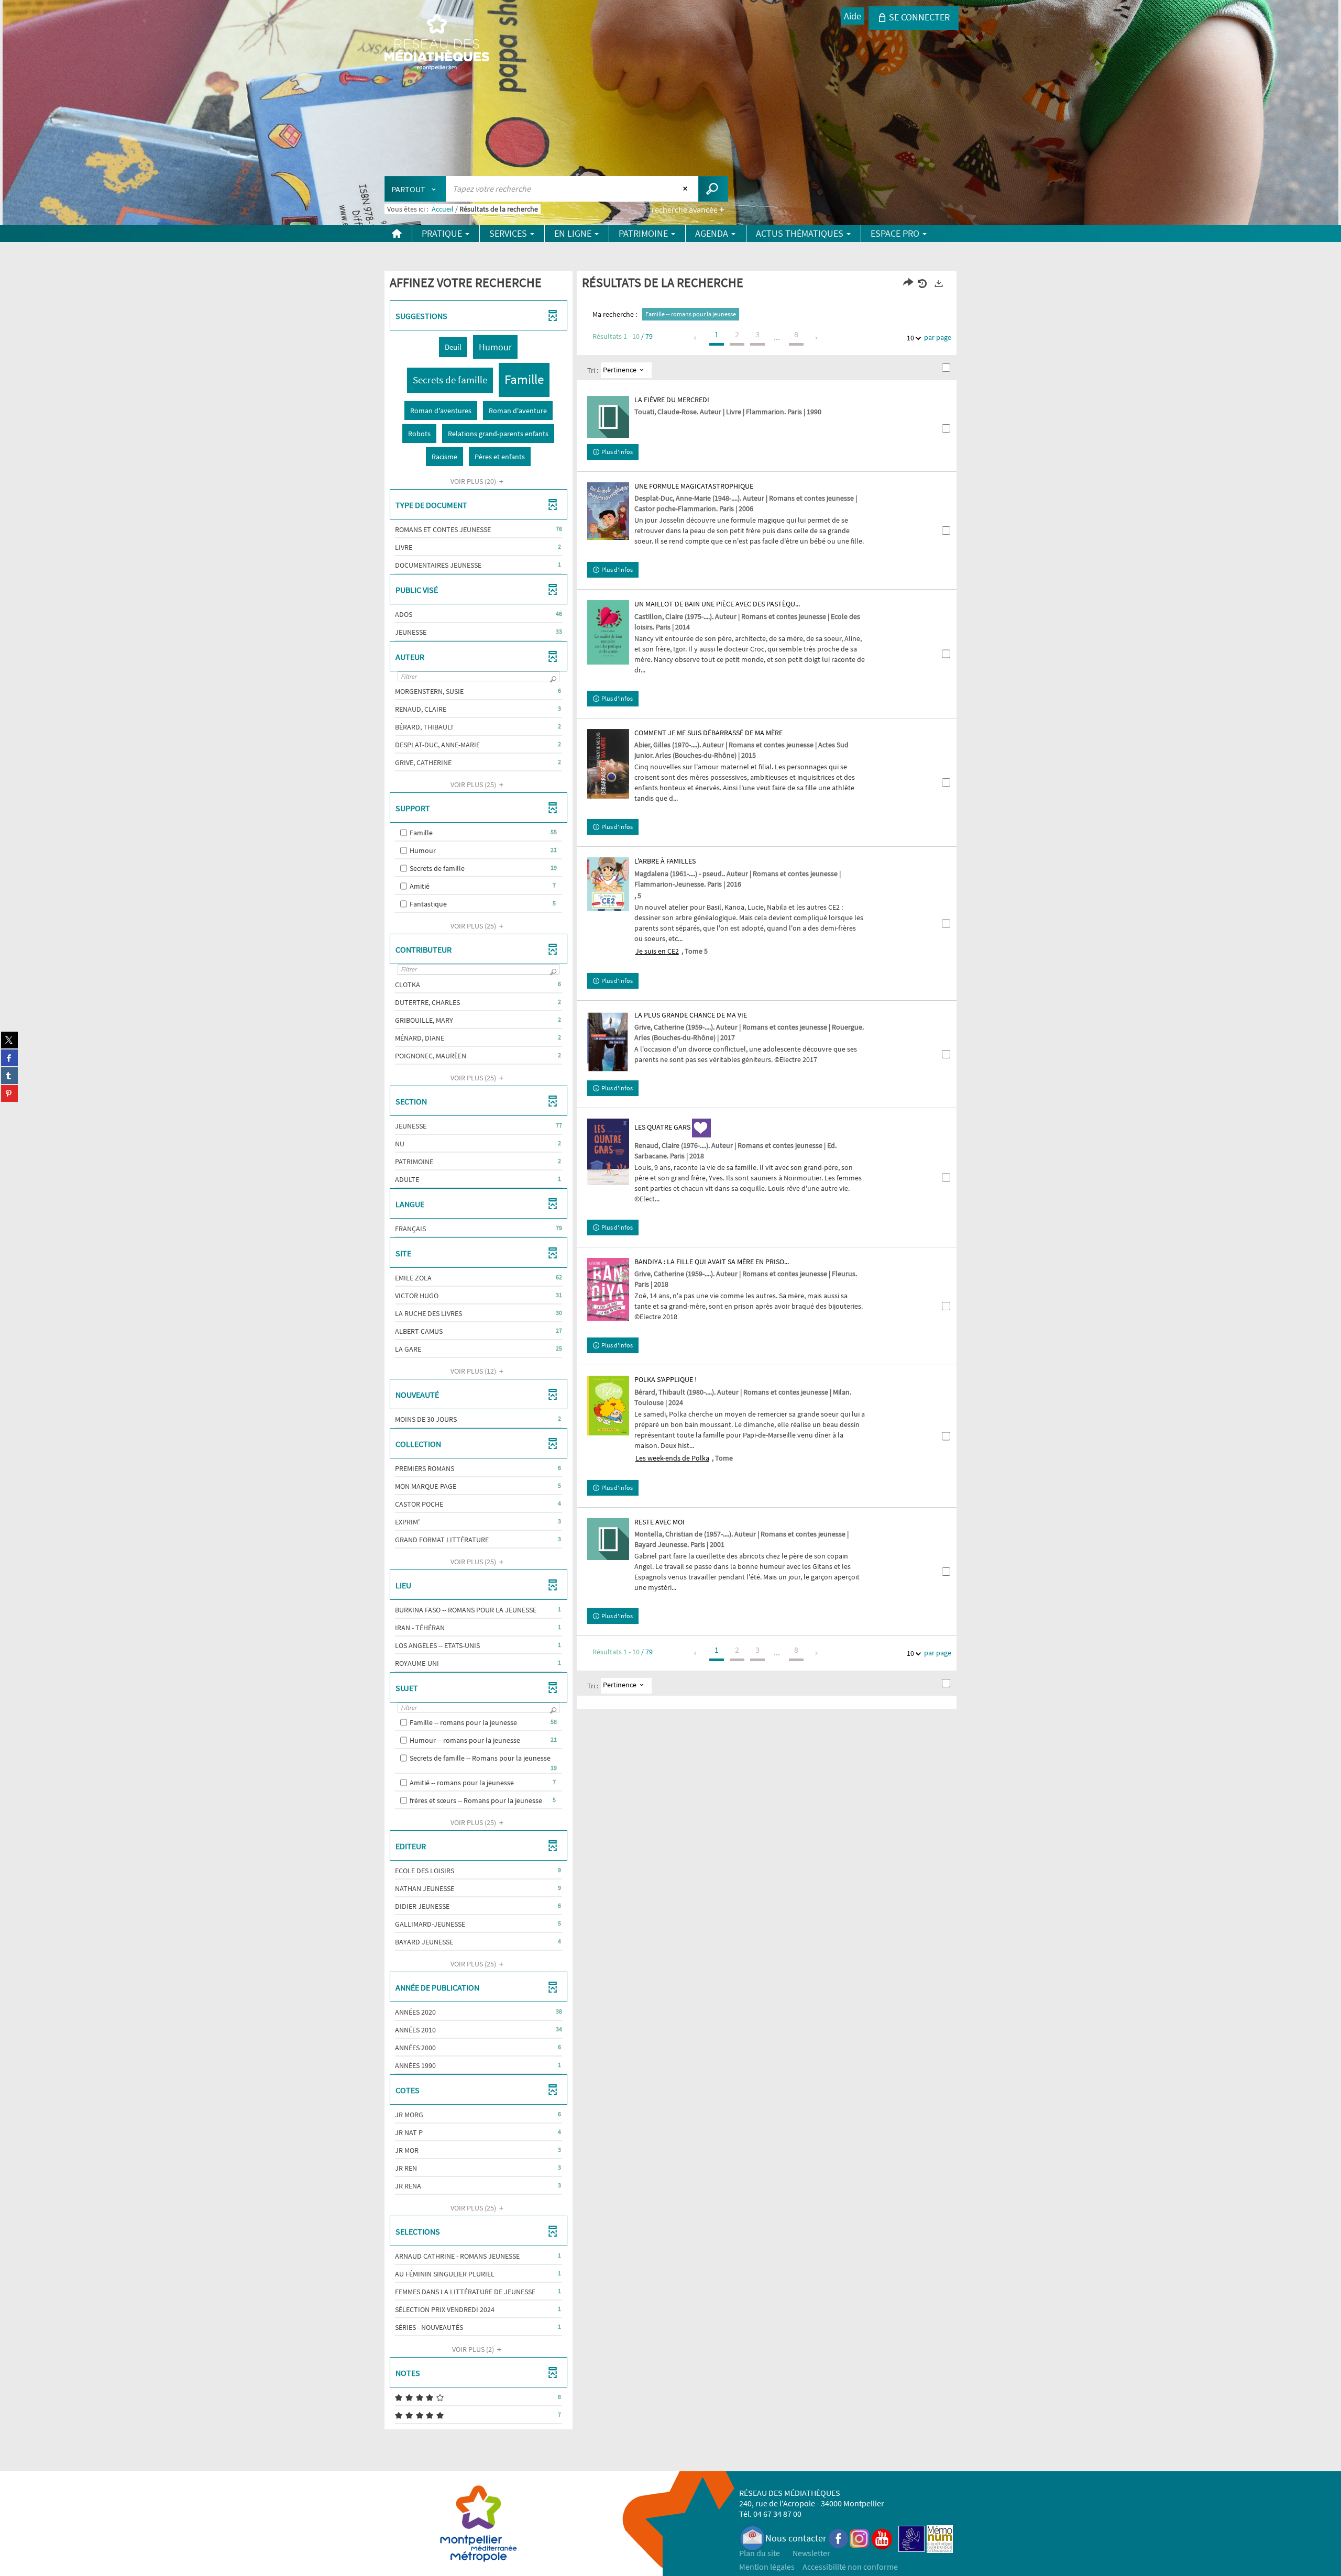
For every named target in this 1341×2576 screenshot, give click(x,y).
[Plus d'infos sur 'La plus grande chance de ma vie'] (608, 1042)
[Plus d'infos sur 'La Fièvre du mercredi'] (608, 417)
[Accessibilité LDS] (911, 2538)
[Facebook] (839, 2538)
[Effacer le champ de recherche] (686, 189)
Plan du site (760, 2553)
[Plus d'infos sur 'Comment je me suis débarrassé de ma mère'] (608, 764)
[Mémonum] (940, 2538)
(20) (474, 481)
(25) (474, 784)
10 (910, 338)
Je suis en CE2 (657, 951)
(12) (474, 1371)
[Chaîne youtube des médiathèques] (882, 2538)
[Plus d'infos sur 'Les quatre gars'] (608, 1152)
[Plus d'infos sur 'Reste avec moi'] (608, 1539)
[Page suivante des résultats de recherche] (817, 338)
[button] (453, 347)
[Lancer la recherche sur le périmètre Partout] (713, 189)
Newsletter (811, 2553)
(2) (474, 2349)
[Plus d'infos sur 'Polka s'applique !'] (608, 1406)
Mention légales (767, 2567)
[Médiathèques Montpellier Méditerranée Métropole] (437, 43)
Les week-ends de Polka (672, 1458)
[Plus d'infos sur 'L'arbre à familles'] (608, 884)
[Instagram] (859, 2538)
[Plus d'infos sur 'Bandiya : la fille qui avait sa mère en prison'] (608, 1289)
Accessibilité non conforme (850, 2567)
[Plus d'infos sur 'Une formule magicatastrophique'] (608, 511)
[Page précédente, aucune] (696, 338)
